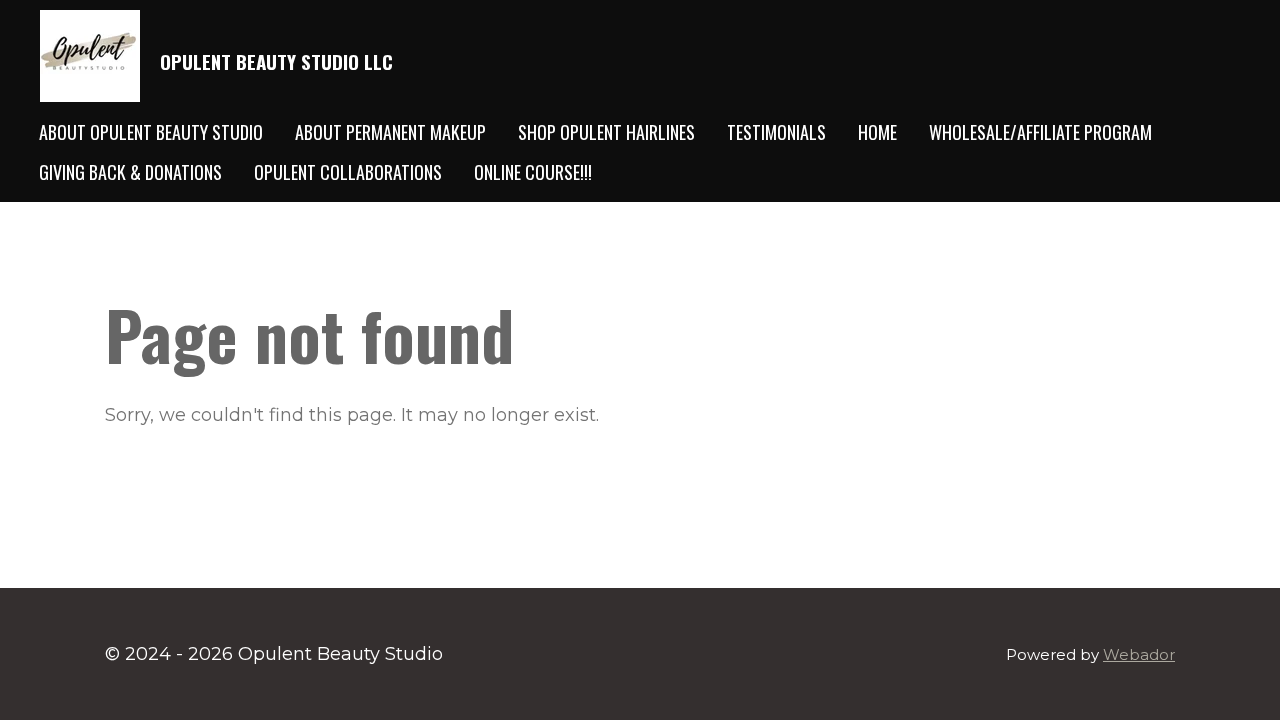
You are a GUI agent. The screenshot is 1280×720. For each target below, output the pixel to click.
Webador (1139, 654)
